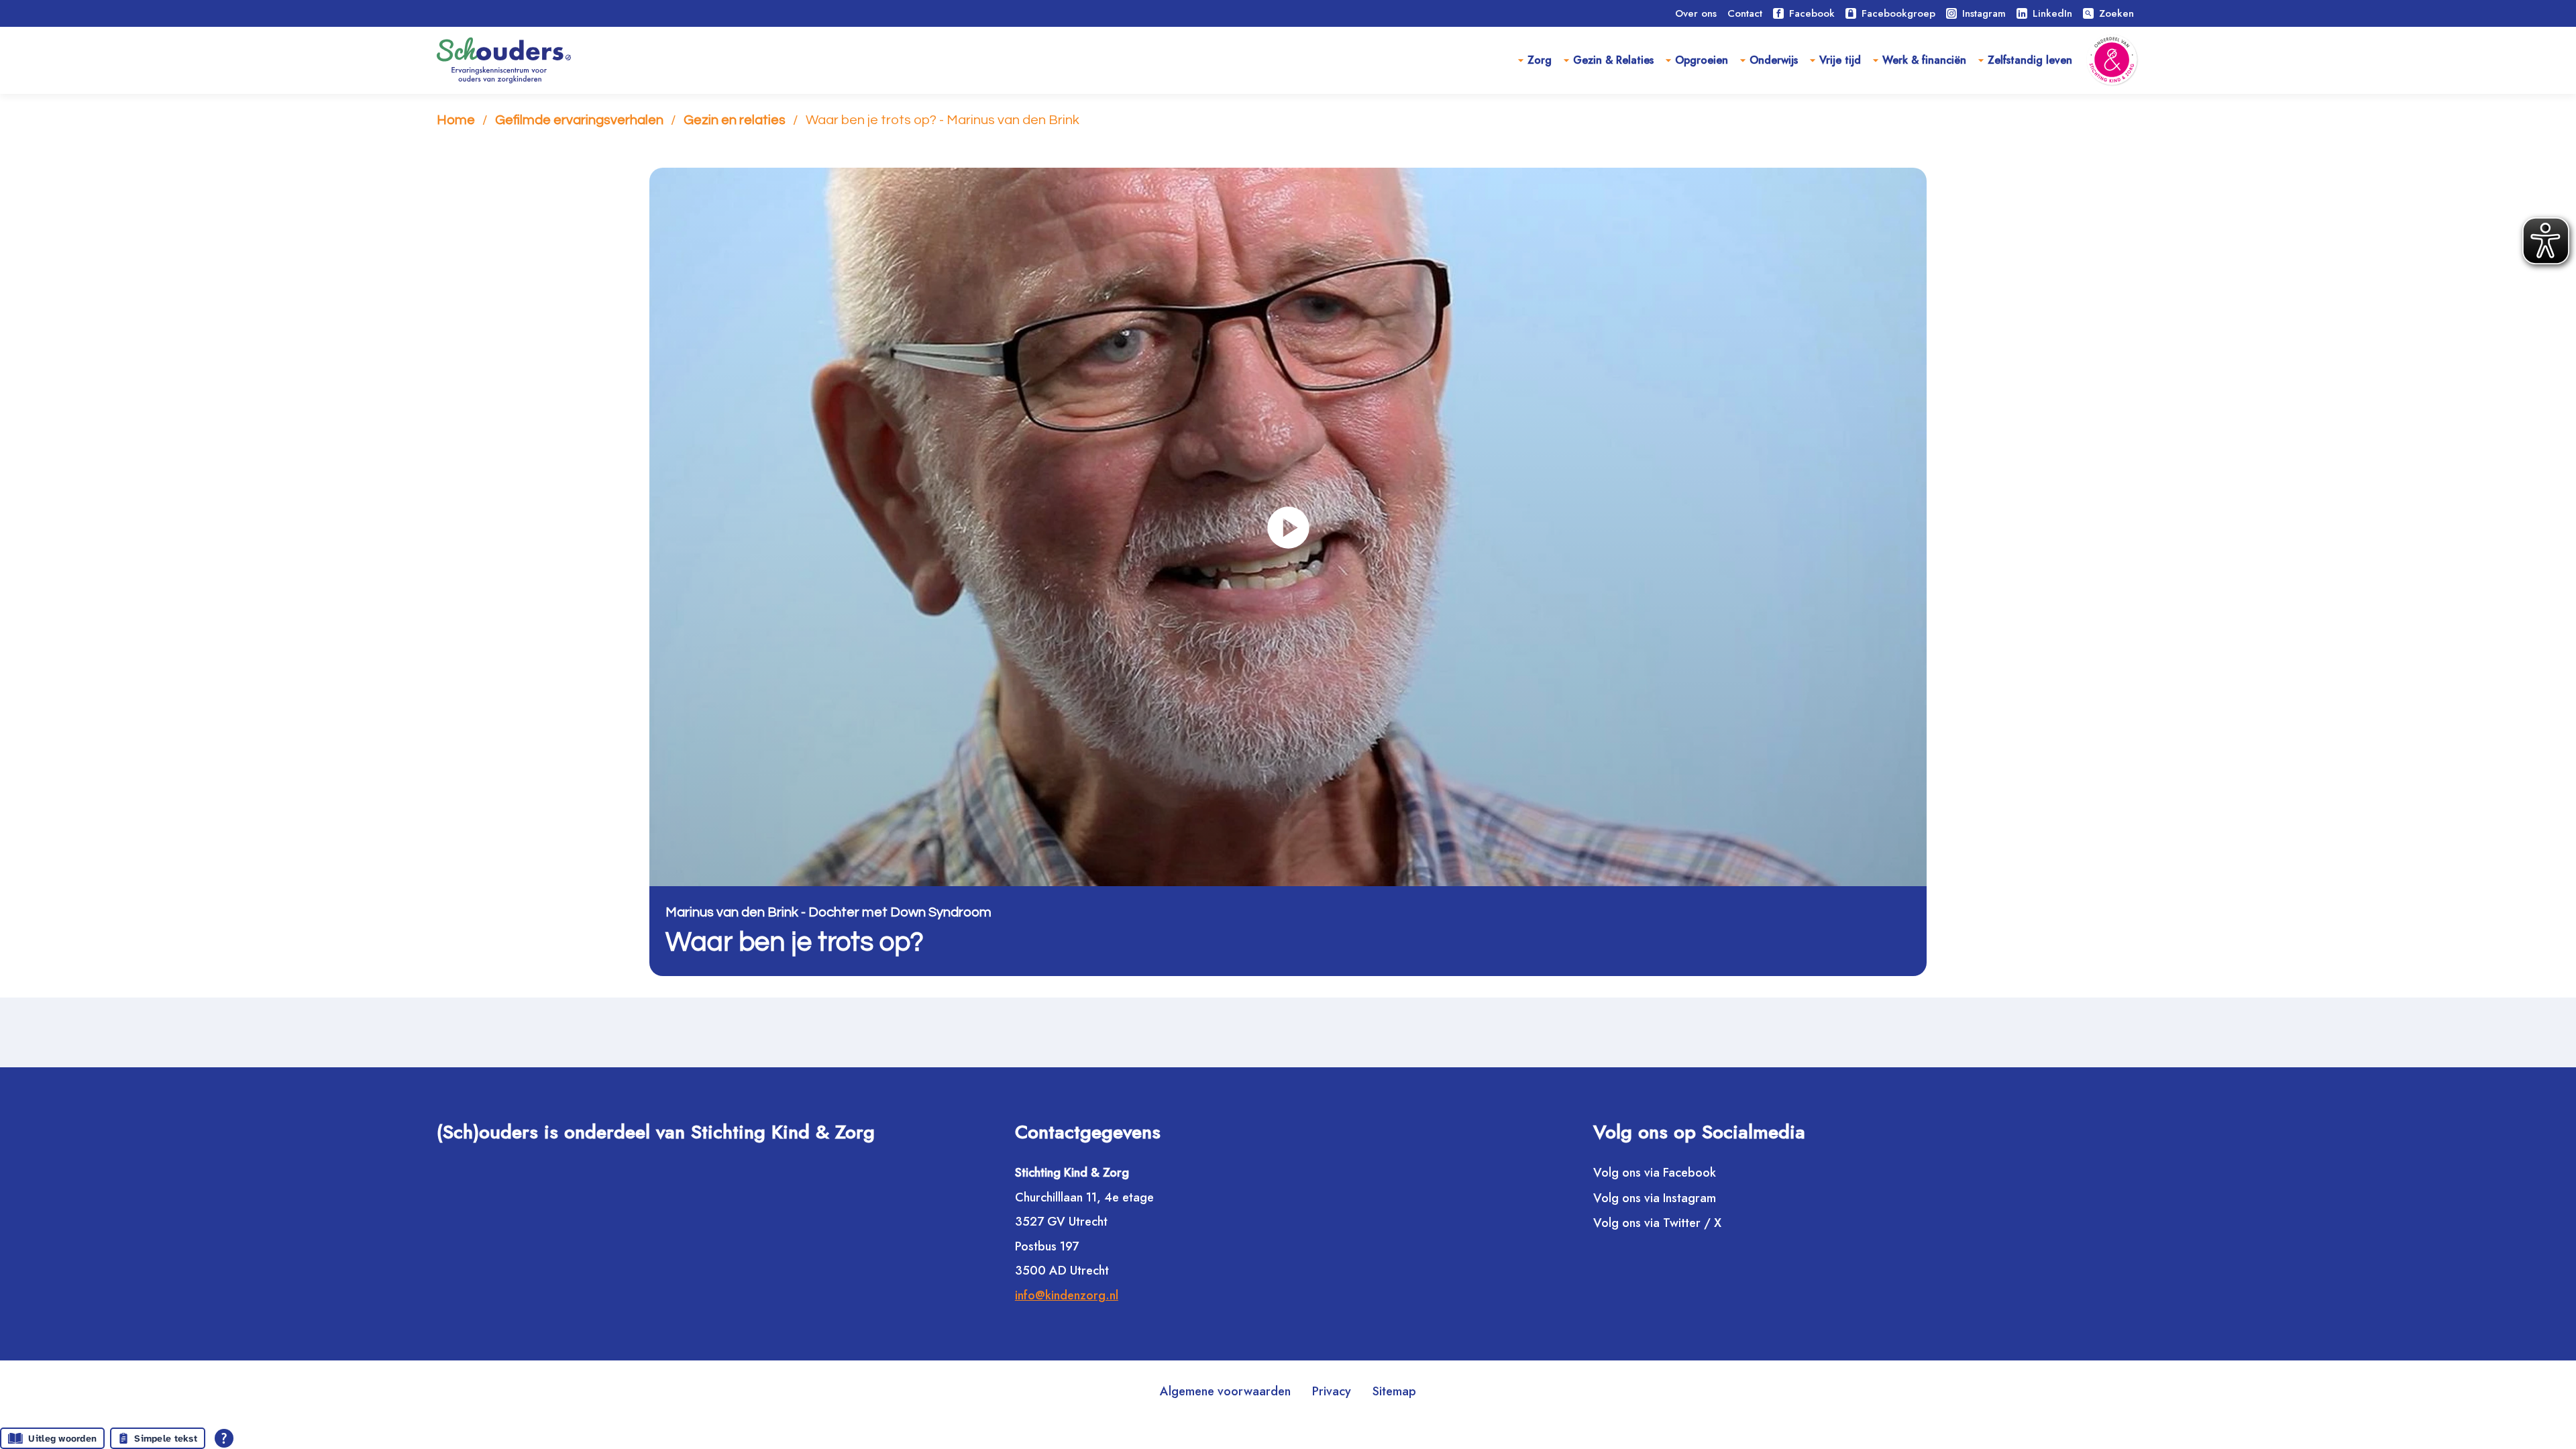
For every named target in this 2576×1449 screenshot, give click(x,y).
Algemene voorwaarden (1225, 1391)
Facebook (1812, 13)
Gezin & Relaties (1613, 60)
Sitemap (1394, 1391)
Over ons (1696, 13)
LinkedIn (2052, 13)
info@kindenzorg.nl (1067, 1295)
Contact (1745, 13)
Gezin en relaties (735, 120)
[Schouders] (504, 60)
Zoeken (2109, 13)
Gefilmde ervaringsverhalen (579, 120)
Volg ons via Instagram (1655, 1198)
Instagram (1984, 13)
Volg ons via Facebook (1655, 1172)
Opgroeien (1702, 60)
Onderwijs (1774, 60)
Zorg (1540, 60)
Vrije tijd (1840, 60)
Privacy (1332, 1391)
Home (456, 120)
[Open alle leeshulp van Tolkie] (224, 1438)
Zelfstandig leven (2030, 60)
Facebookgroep (1898, 13)
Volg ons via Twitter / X (1657, 1223)
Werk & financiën (1924, 60)
